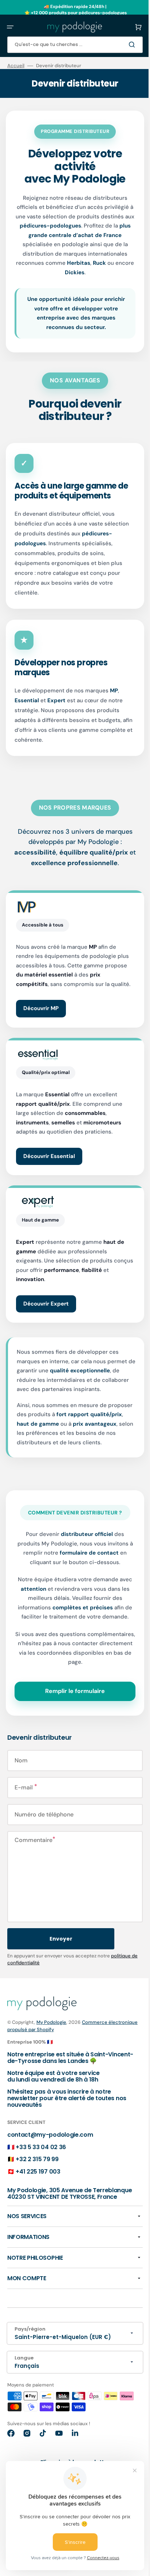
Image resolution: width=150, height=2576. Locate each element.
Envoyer (61, 1957)
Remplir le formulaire (72, 1710)
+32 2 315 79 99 (37, 2178)
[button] (10, 27)
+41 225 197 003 (38, 2190)
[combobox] (72, 45)
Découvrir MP (41, 1018)
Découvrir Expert (46, 1313)
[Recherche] (128, 45)
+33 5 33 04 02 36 (41, 2165)
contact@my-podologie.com (50, 2153)
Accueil (16, 66)
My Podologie (51, 2040)
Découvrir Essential (49, 1165)
